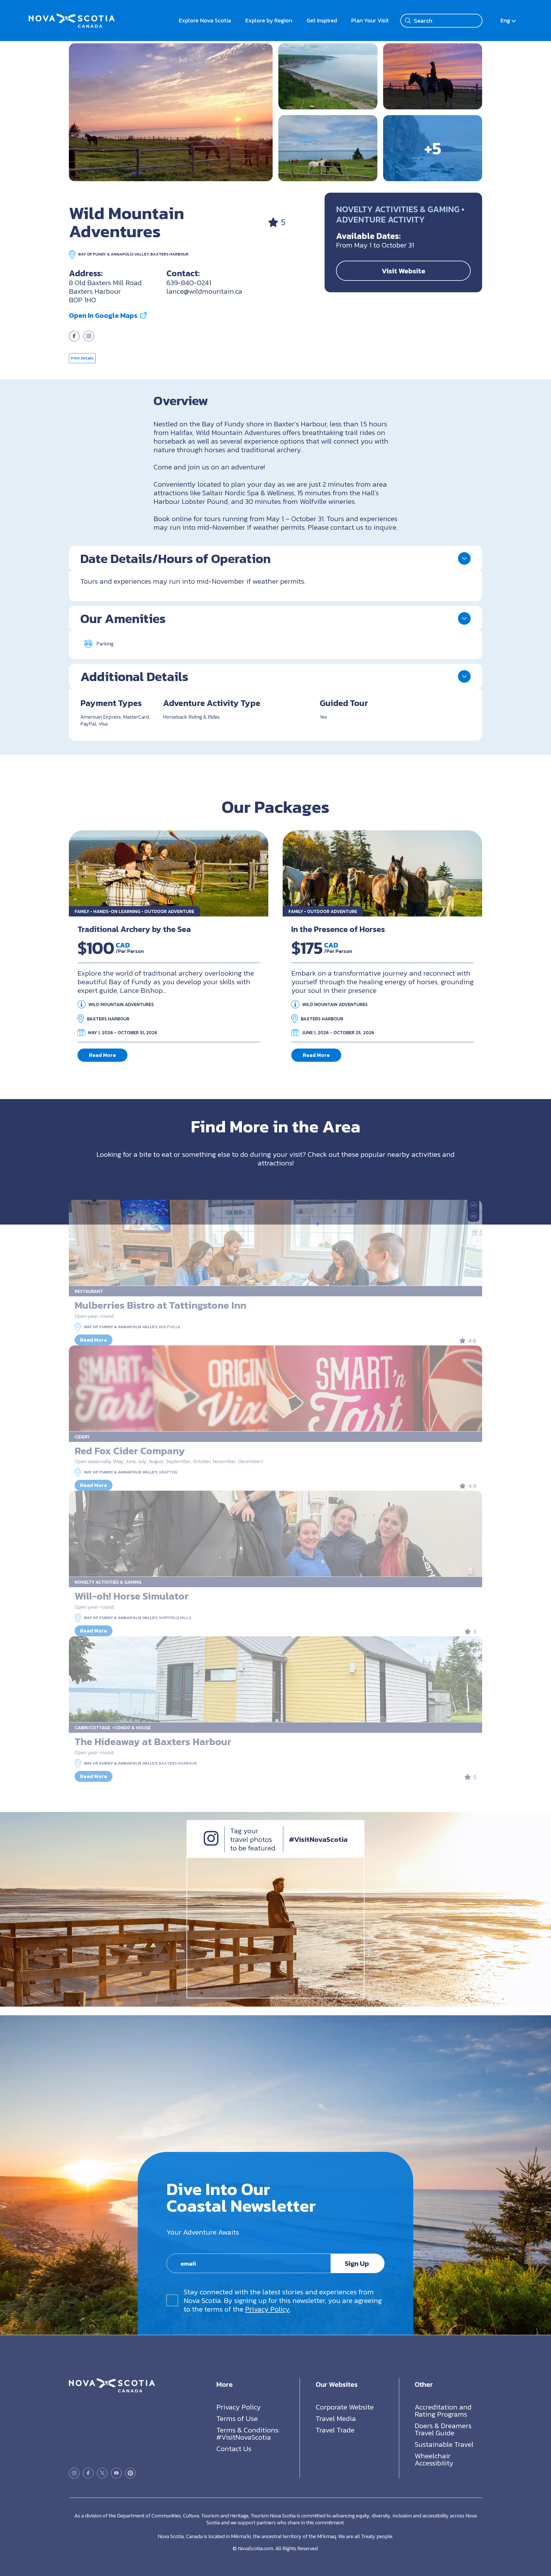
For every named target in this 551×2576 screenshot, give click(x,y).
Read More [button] (102, 1055)
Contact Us (234, 2449)
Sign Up (357, 2263)
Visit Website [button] (403, 271)
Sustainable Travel (444, 2444)
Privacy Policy (267, 2309)
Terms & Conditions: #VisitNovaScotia (248, 2433)
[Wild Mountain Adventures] (171, 112)
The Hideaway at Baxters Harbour (153, 1741)
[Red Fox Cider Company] (275, 1388)
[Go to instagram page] (89, 339)
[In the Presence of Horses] (382, 873)
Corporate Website (345, 2407)
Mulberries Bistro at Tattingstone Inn (160, 1305)
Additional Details (134, 676)
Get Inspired (322, 20)
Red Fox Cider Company (130, 1451)
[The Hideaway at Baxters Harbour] (275, 1679)
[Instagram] (211, 1843)
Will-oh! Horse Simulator (132, 1596)
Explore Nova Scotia (205, 20)
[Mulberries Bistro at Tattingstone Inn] (275, 1243)
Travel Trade (335, 2430)
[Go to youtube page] (116, 2473)
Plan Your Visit (370, 20)
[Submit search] (408, 21)
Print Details (82, 358)
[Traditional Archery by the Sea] (169, 873)
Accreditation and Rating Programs (443, 2410)
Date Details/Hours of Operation (175, 558)
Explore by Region (269, 20)
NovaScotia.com (256, 2548)
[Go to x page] (102, 2473)
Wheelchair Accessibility (434, 2459)
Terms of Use (237, 2418)
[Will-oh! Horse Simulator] (275, 1534)
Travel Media (336, 2418)
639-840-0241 (189, 283)
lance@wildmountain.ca (204, 291)
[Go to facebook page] (74, 339)
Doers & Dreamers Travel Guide (443, 2429)
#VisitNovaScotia (318, 1839)
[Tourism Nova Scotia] (72, 17)
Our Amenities (123, 618)
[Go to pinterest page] (130, 2473)
